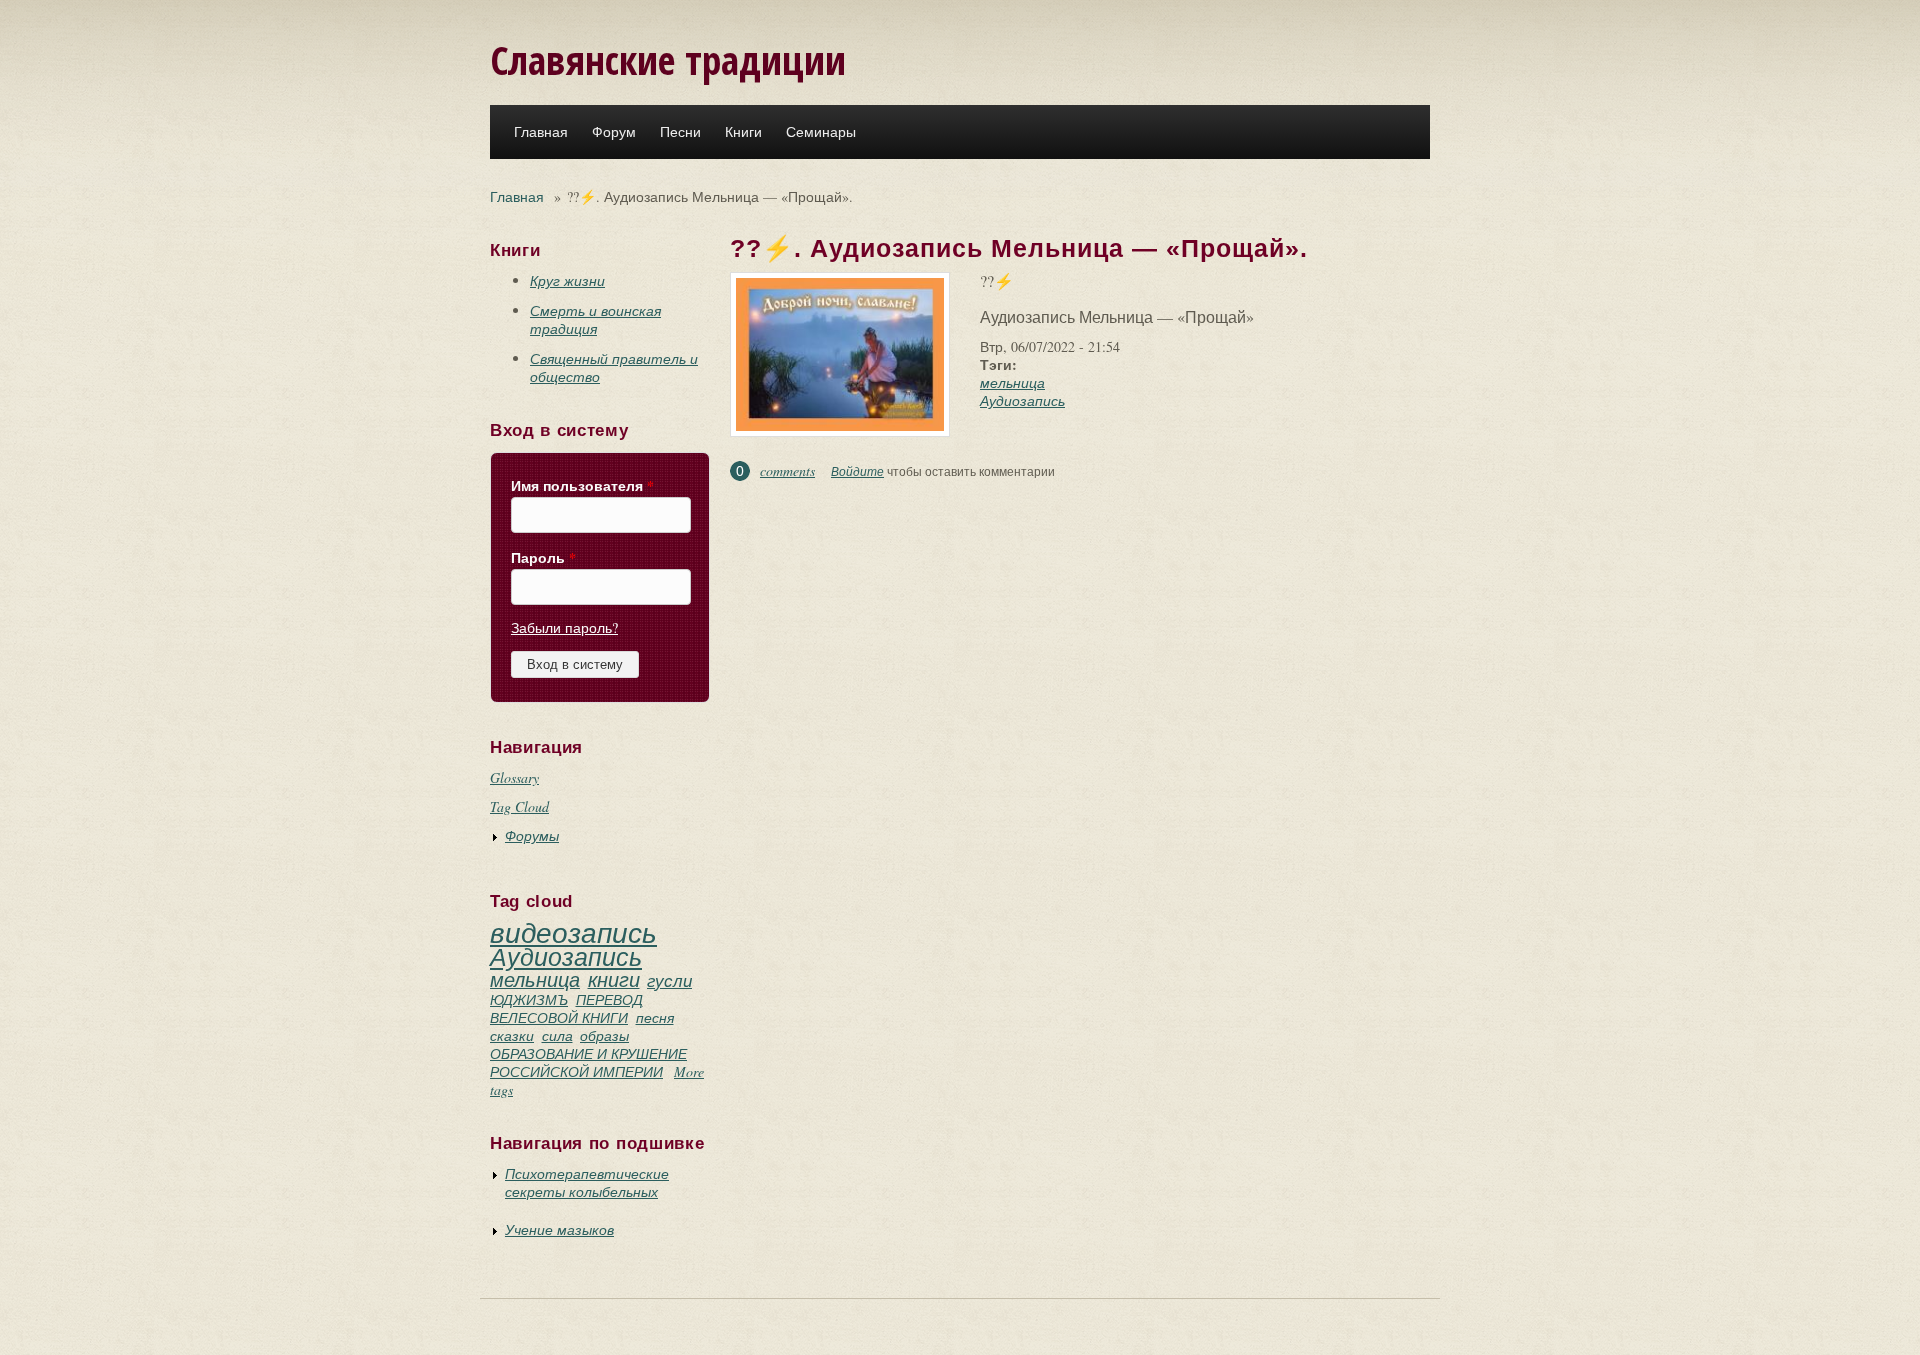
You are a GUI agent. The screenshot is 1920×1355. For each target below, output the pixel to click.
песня (655, 1017)
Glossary (514, 777)
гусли (669, 980)
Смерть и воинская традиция (595, 319)
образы (604, 1035)
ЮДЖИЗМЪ (529, 999)
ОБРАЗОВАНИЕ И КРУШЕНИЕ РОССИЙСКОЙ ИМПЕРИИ (588, 1062)
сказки (512, 1035)
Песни (680, 132)
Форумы (532, 835)
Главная (541, 132)
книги (614, 979)
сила (557, 1035)
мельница (535, 979)
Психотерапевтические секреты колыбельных (587, 1182)
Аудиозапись (566, 956)
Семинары (821, 132)
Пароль (543, 558)
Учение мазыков (559, 1229)
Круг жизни (567, 280)
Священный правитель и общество (614, 367)
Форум (614, 132)
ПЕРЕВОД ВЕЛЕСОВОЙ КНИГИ (566, 1008)
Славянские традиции (668, 59)
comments (787, 470)
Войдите (857, 471)
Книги (743, 132)
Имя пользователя (582, 486)
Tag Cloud (519, 806)
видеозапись (573, 932)
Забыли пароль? (564, 627)
